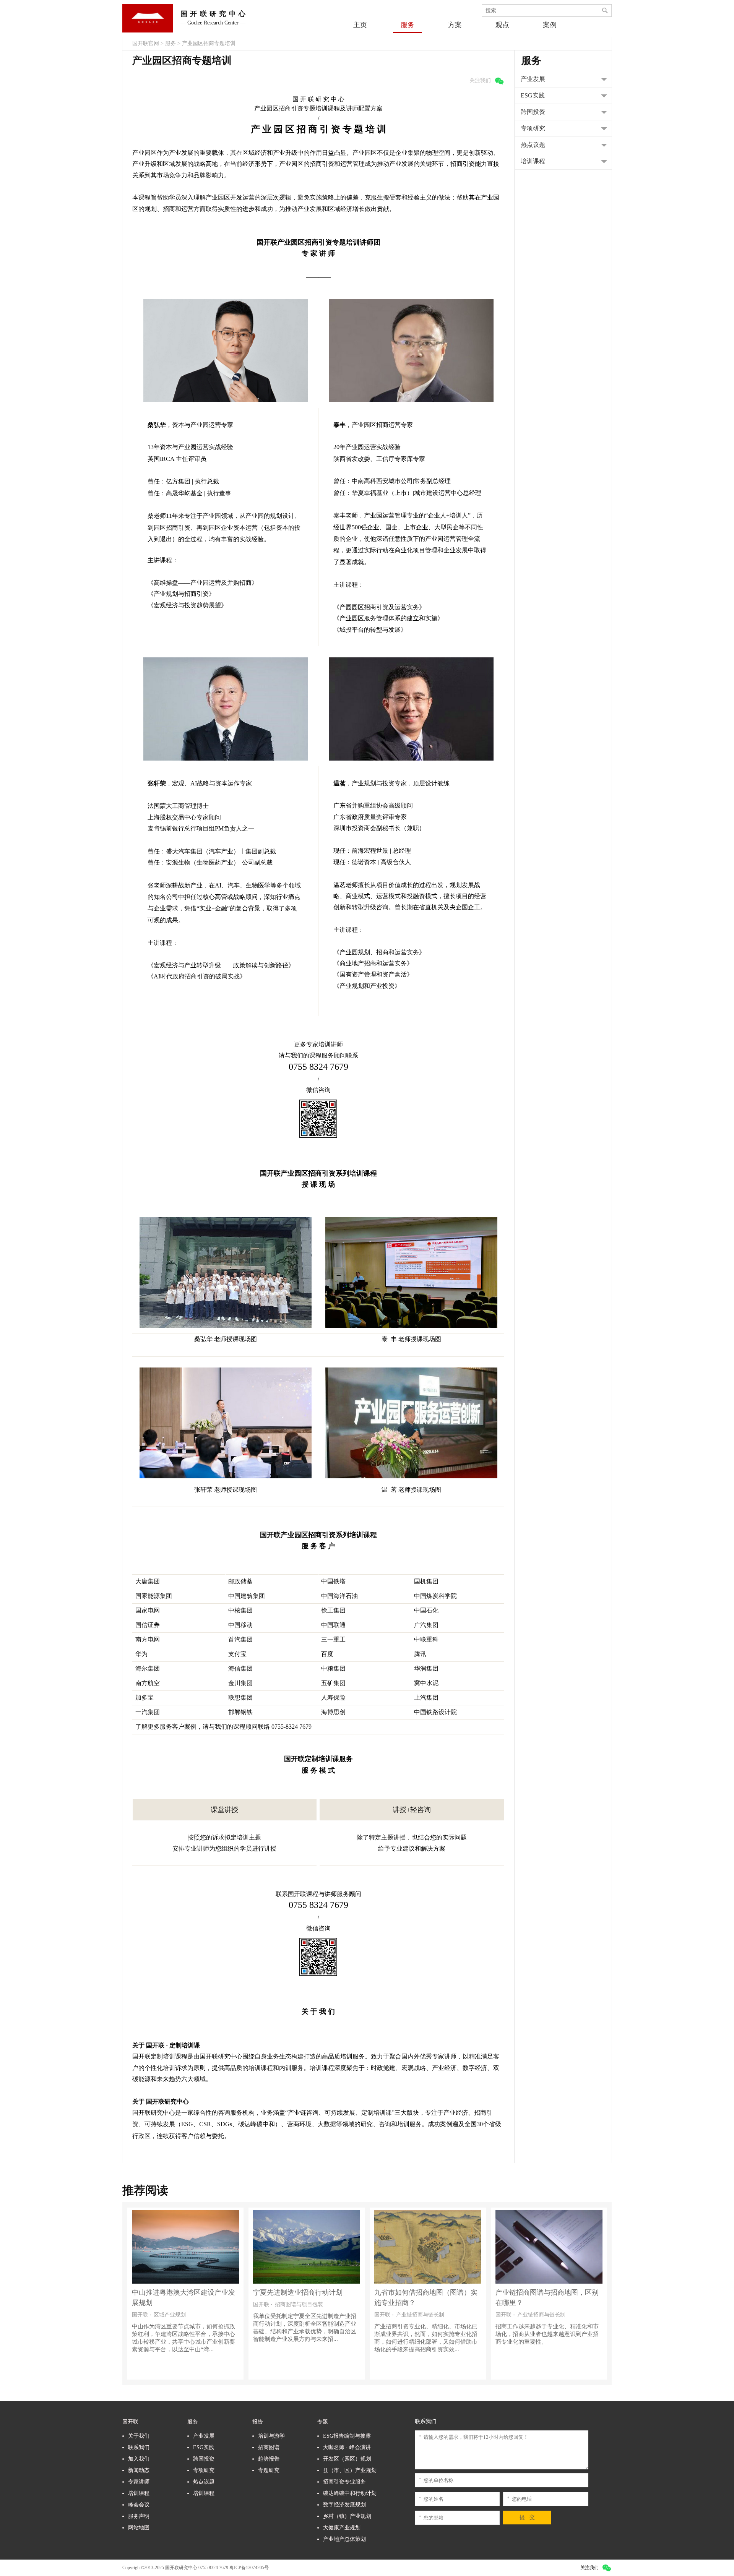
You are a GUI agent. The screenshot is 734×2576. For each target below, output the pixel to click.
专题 (323, 2422)
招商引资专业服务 (344, 2482)
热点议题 (204, 2482)
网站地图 (139, 2528)
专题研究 (269, 2470)
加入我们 (139, 2459)
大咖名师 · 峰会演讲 (347, 2447)
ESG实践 (204, 2447)
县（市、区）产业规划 (350, 2470)
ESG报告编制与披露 (347, 2436)
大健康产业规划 (342, 2528)
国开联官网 (146, 43)
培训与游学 (271, 2436)
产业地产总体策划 (344, 2539)
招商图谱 (269, 2447)
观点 (502, 25)
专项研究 (204, 2470)
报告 (258, 2422)
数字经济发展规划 (344, 2505)
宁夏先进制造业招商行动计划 (177, 2292)
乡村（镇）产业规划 (347, 2516)
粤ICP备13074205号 (249, 2568)
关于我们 (139, 2436)
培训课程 (139, 2493)
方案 (455, 25)
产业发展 (204, 2436)
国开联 (130, 2422)
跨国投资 (204, 2459)
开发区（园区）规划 (347, 2459)
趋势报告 (269, 2459)
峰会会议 (139, 2505)
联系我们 (139, 2447)
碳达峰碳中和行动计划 (350, 2493)
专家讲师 (139, 2482)
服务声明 (139, 2516)
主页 (360, 25)
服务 (408, 25)
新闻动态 (139, 2470)
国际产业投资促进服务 (530, 2292)
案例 (550, 25)
